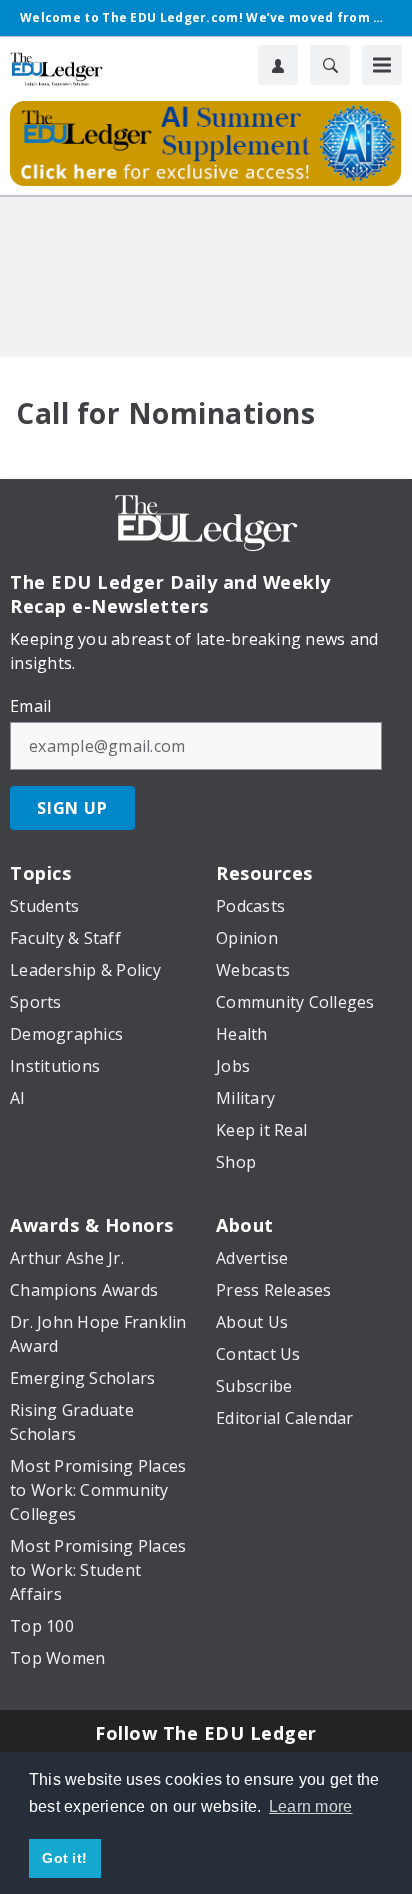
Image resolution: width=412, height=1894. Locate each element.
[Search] (330, 65)
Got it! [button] (64, 1858)
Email (30, 706)
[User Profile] (278, 65)
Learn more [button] (311, 1806)
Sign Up (72, 808)
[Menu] (382, 65)
